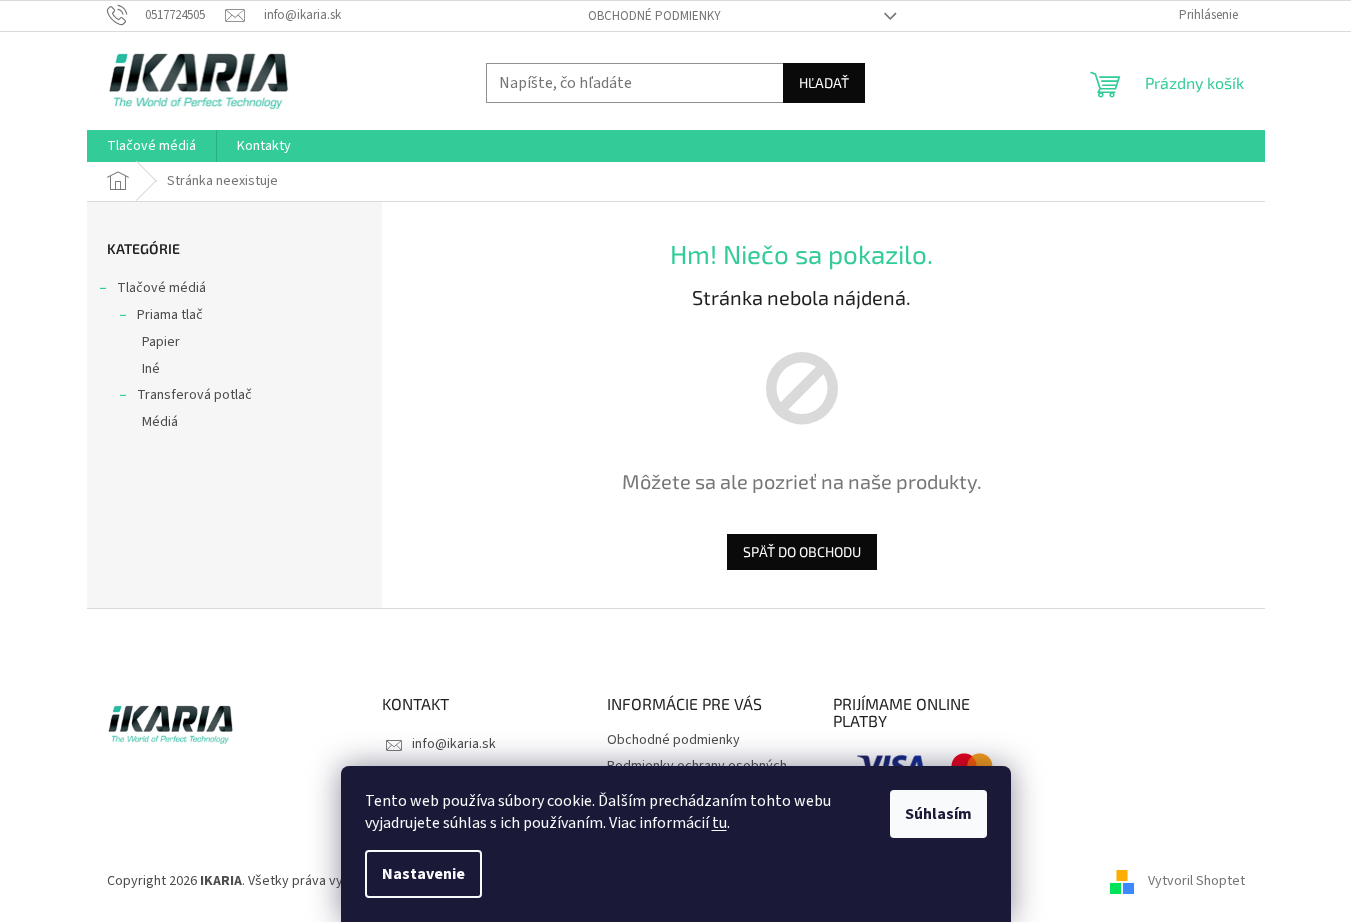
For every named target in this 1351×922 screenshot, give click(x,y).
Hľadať (824, 82)
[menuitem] (151, 146)
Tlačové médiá (161, 288)
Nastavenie (423, 874)
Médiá (160, 422)
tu (719, 823)
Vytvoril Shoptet (1196, 881)
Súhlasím (938, 814)
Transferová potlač (194, 395)
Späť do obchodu (802, 551)
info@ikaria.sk (454, 744)
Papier (161, 342)
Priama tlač (170, 315)
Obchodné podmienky (654, 16)
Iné (151, 369)
